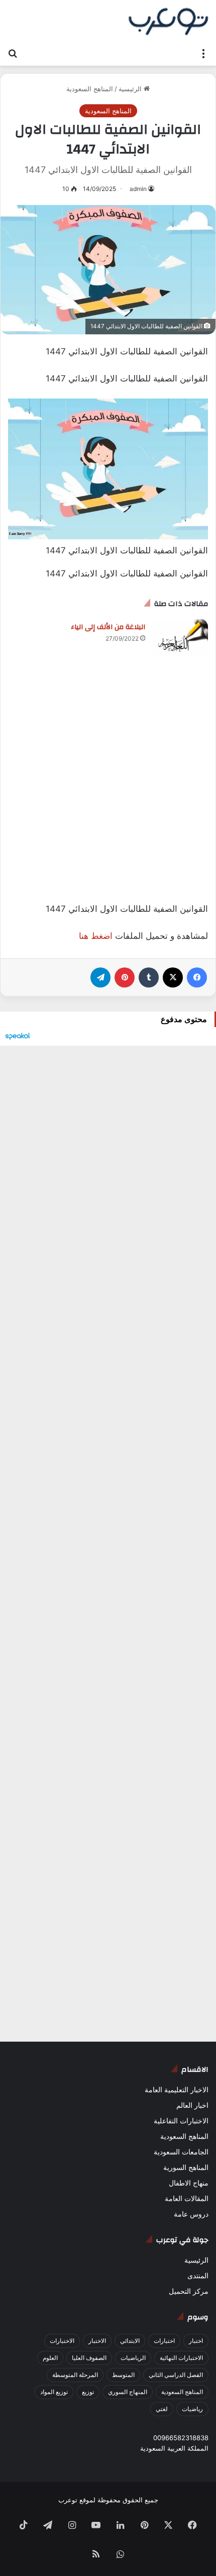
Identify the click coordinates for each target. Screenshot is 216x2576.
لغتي (162, 2409)
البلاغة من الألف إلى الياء (108, 627)
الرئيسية (131, 89)
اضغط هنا (96, 936)
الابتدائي (130, 2341)
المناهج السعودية (90, 89)
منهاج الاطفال (189, 2183)
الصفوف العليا (89, 2358)
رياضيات (192, 2409)
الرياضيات (133, 2358)
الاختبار (97, 2341)
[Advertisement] (108, 790)
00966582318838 (181, 2438)
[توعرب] (168, 22)
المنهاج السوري (128, 2392)
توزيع (88, 2392)
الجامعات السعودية (181, 2152)
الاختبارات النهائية (181, 2358)
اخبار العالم (192, 2105)
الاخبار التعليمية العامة (177, 2090)
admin (138, 189)
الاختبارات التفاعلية (181, 2121)
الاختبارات (62, 2341)
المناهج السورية (186, 2167)
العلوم (50, 2358)
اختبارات (164, 2341)
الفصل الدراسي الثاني (176, 2375)
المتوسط (123, 2375)
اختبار (196, 2341)
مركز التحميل (189, 2291)
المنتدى (198, 2276)
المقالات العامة (187, 2199)
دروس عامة (191, 2214)
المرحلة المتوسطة (75, 2375)
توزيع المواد (54, 2392)
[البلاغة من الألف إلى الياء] (180, 638)
